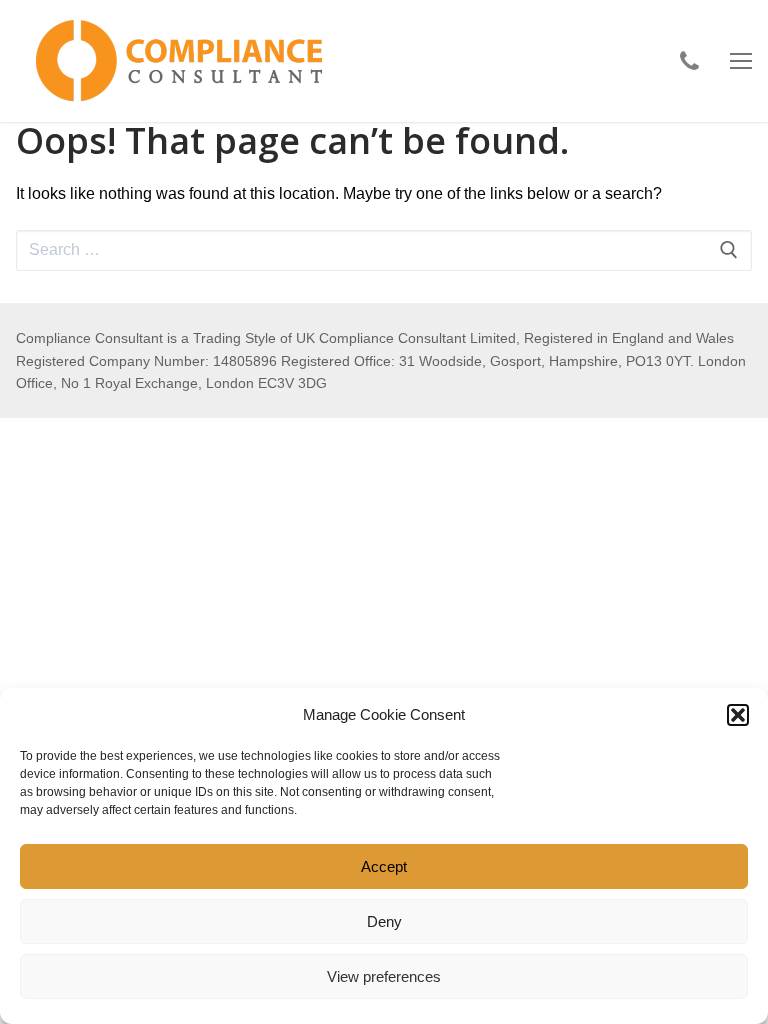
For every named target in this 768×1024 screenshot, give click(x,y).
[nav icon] (741, 61)
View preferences (384, 976)
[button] (738, 715)
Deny (384, 921)
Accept (384, 866)
